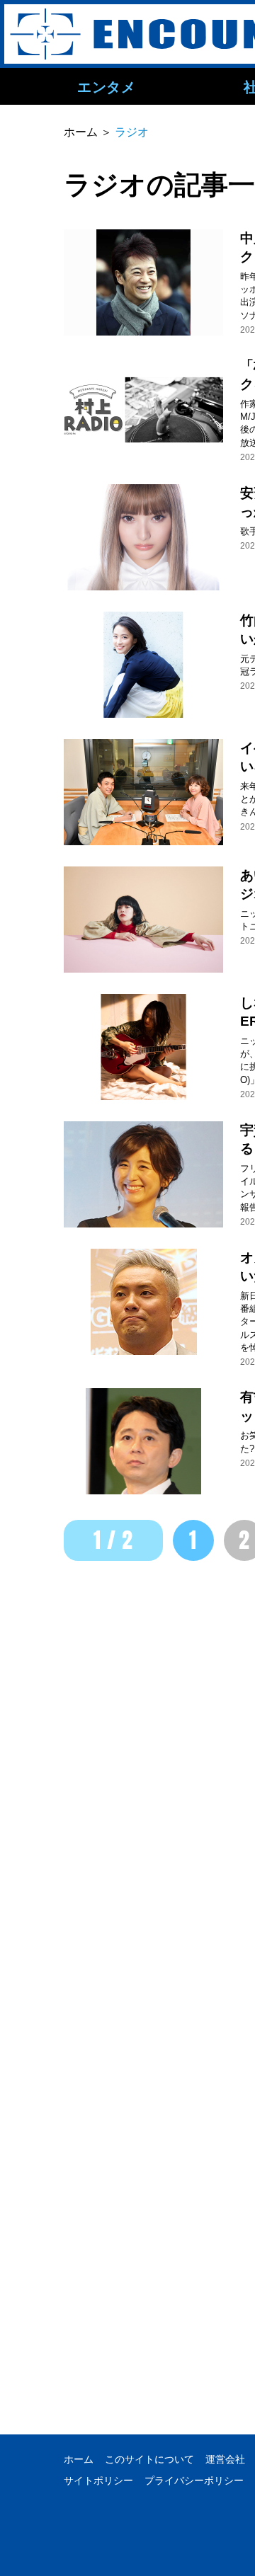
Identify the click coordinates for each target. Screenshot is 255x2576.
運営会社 (225, 2459)
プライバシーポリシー (194, 2480)
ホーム (79, 2459)
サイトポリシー (98, 2480)
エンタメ (106, 86)
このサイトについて (149, 2459)
